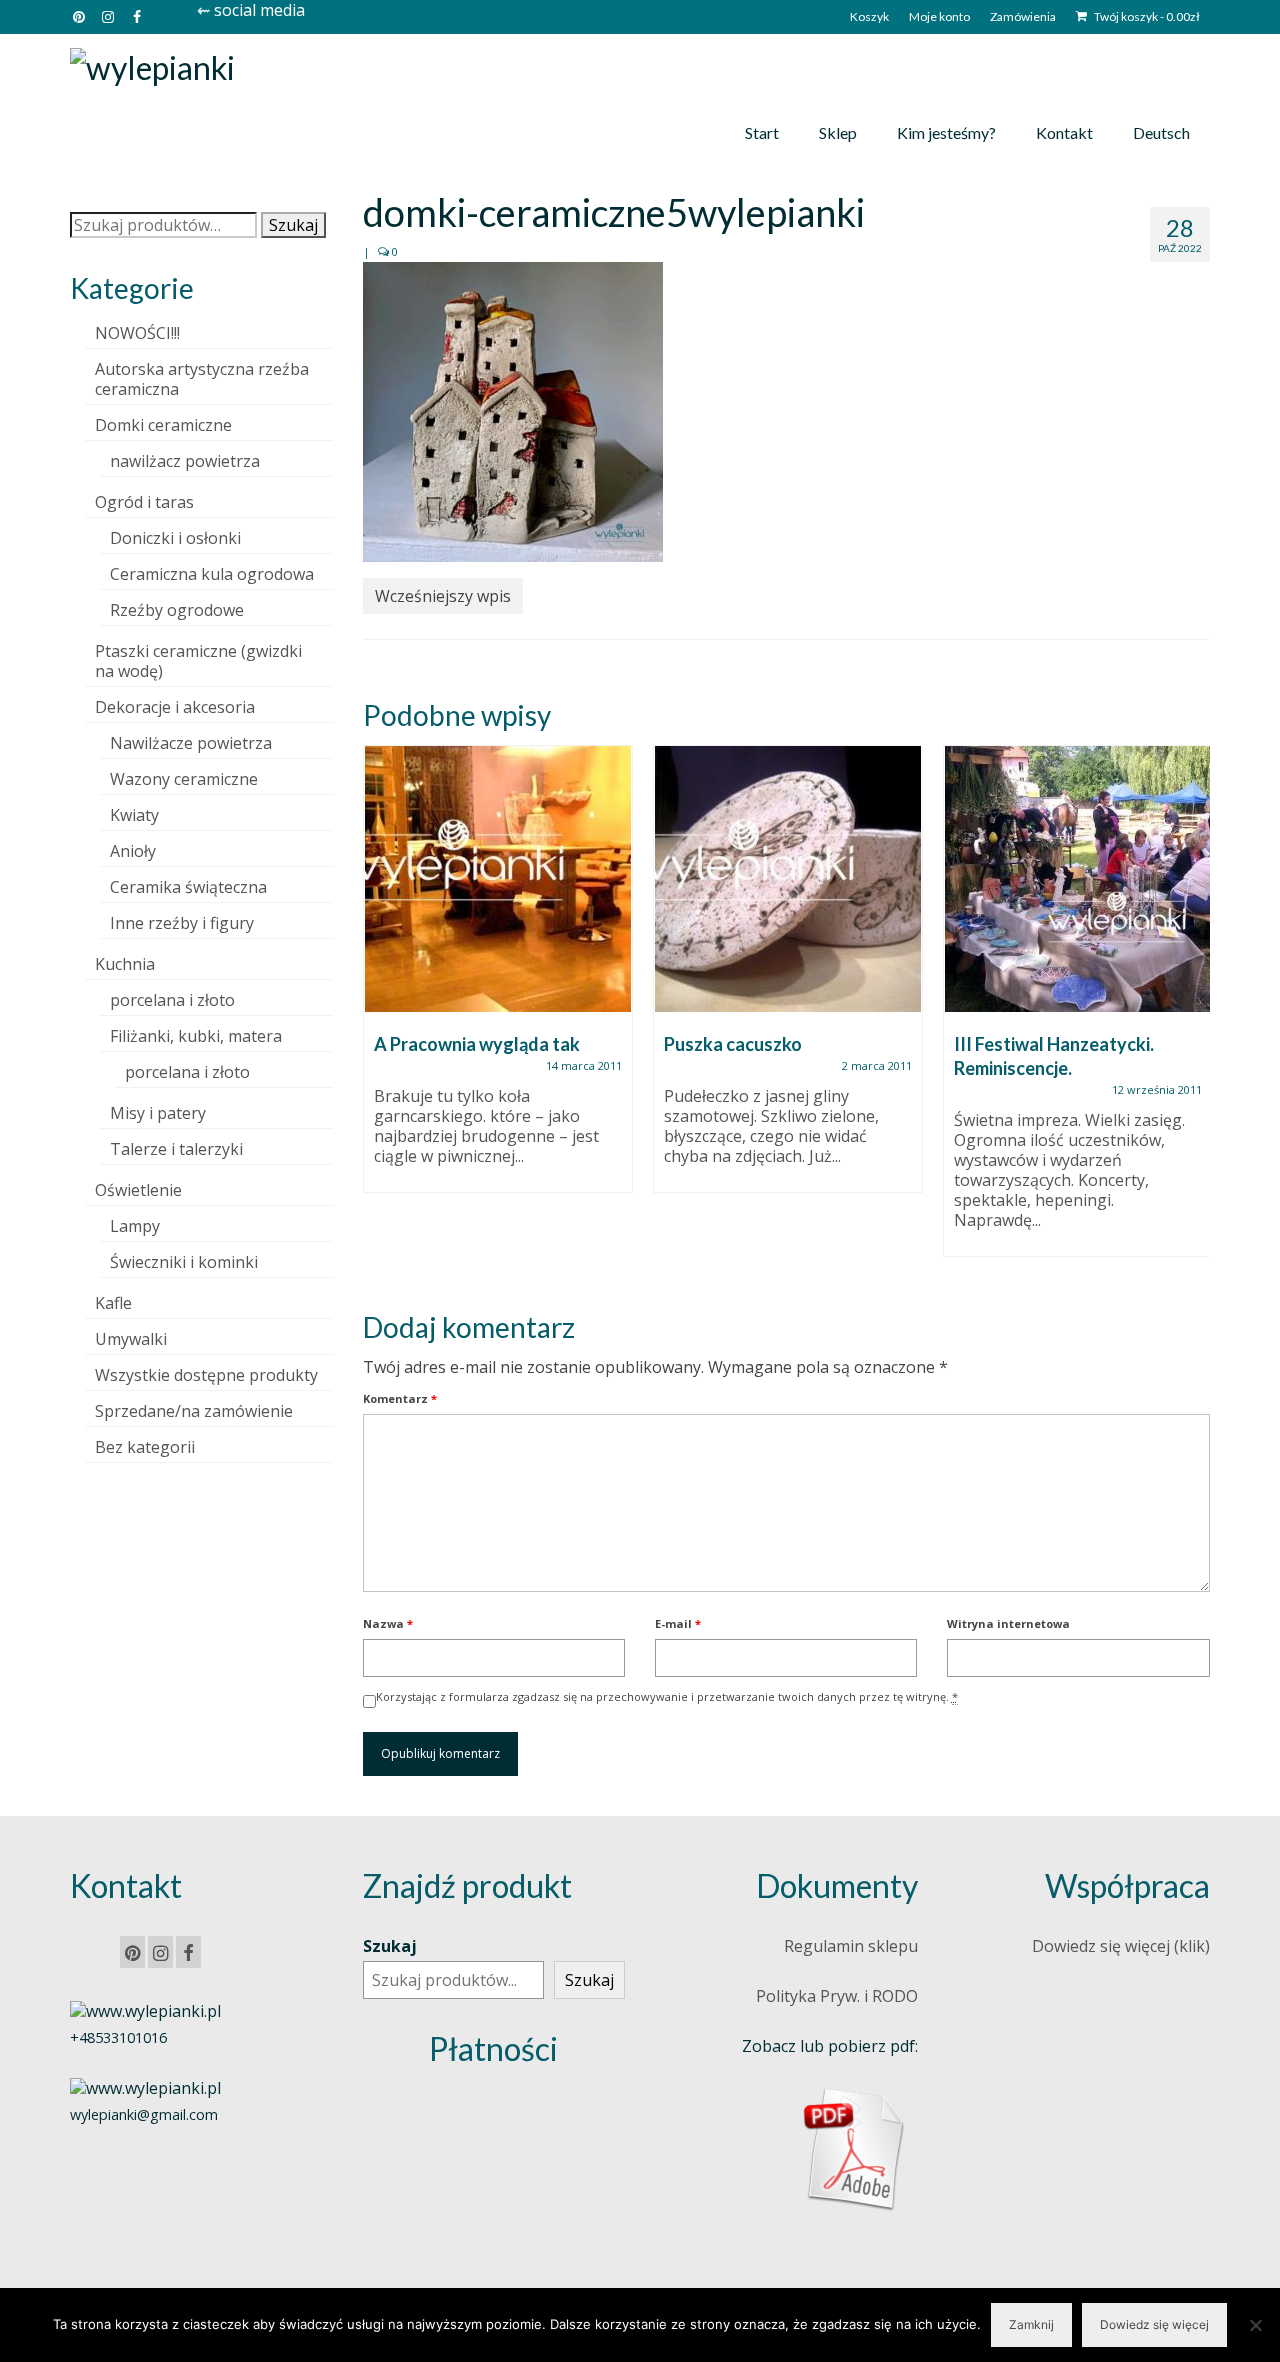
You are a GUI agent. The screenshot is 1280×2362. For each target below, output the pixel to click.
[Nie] (1255, 2325)
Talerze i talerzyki (176, 1149)
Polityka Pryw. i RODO (837, 1996)
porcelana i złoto (172, 1000)
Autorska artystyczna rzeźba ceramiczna (202, 379)
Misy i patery (158, 1113)
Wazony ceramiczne (184, 779)
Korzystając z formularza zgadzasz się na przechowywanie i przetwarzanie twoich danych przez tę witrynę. (667, 1696)
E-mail (678, 1623)
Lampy (135, 1226)
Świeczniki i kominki (184, 1262)
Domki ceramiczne (163, 425)
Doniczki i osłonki (175, 538)
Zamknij (1031, 2324)
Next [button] (1192, 1011)
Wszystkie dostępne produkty (206, 1375)
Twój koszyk (1146, 16)
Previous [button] (380, 1011)
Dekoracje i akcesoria (175, 707)
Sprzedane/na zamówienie (194, 1411)
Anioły (133, 851)
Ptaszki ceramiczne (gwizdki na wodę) (198, 661)
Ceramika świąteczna (188, 887)
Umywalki (131, 1339)
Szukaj (293, 225)
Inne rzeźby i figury (182, 923)
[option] (498, 979)
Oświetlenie (138, 1190)
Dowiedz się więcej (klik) (1121, 1946)
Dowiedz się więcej (1154, 2324)
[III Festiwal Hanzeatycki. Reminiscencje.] (1078, 879)
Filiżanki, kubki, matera (196, 1036)
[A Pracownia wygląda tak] (498, 879)
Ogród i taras (144, 502)
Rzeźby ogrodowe (177, 610)
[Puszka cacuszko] (788, 879)
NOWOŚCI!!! (137, 333)
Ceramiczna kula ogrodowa (212, 574)
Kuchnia (125, 964)
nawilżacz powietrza (185, 461)
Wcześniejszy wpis (443, 596)
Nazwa (388, 1623)
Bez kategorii (145, 1447)
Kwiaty (134, 815)
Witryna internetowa (1008, 1623)
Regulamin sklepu (851, 1946)
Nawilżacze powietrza (191, 743)
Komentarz (400, 1398)
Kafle (113, 1303)
